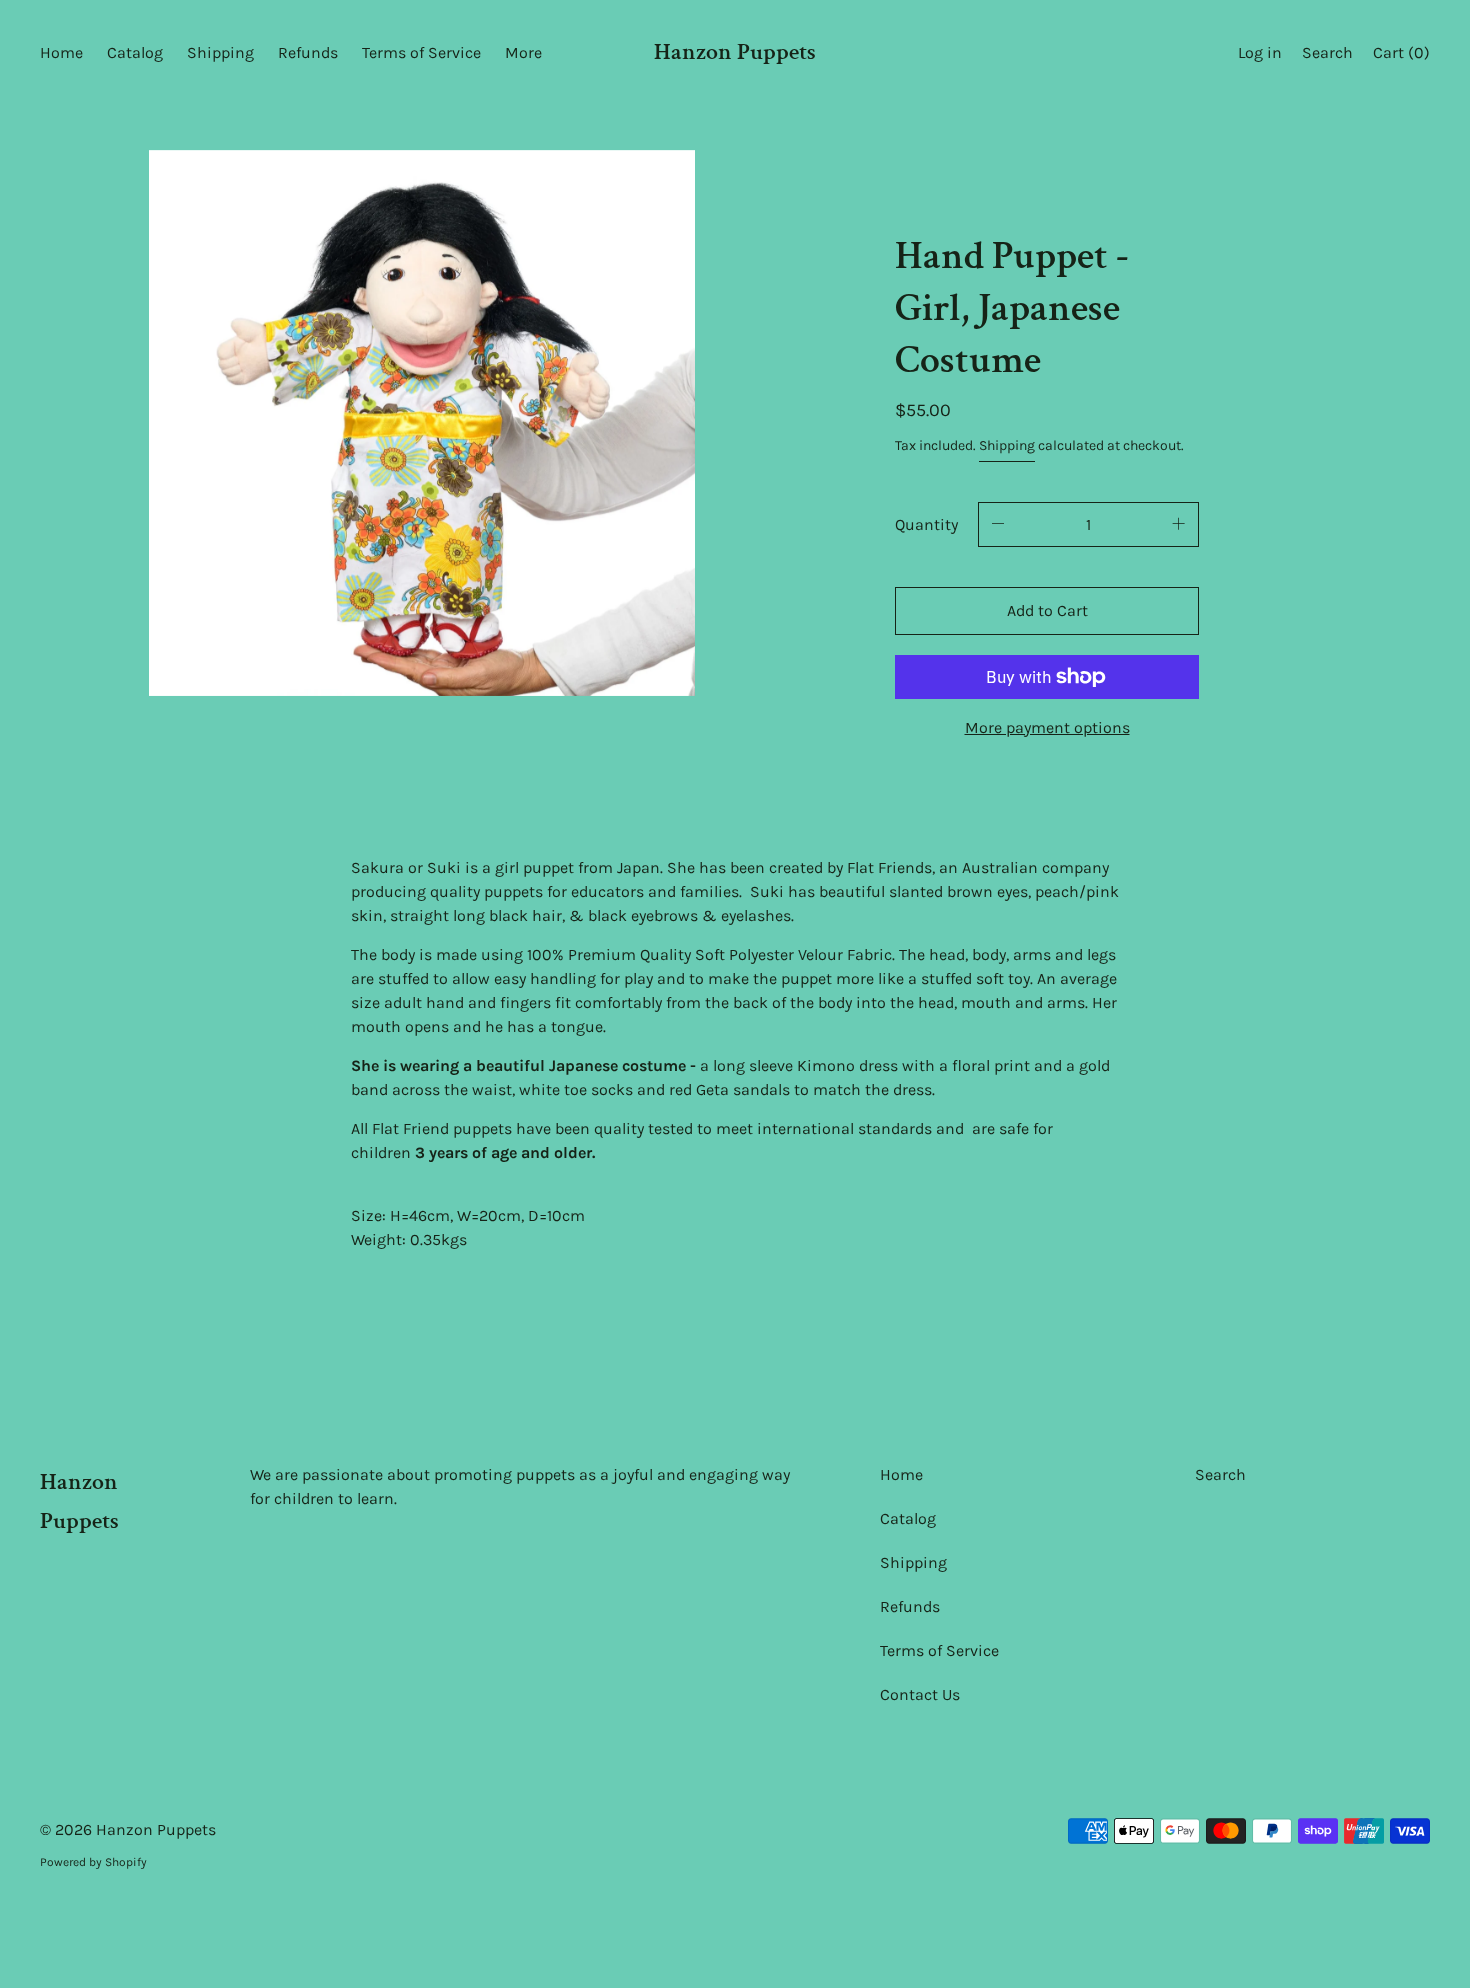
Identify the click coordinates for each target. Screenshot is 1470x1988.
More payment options (1047, 727)
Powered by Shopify (93, 1862)
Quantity (926, 524)
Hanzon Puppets (735, 52)
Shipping (1007, 445)
